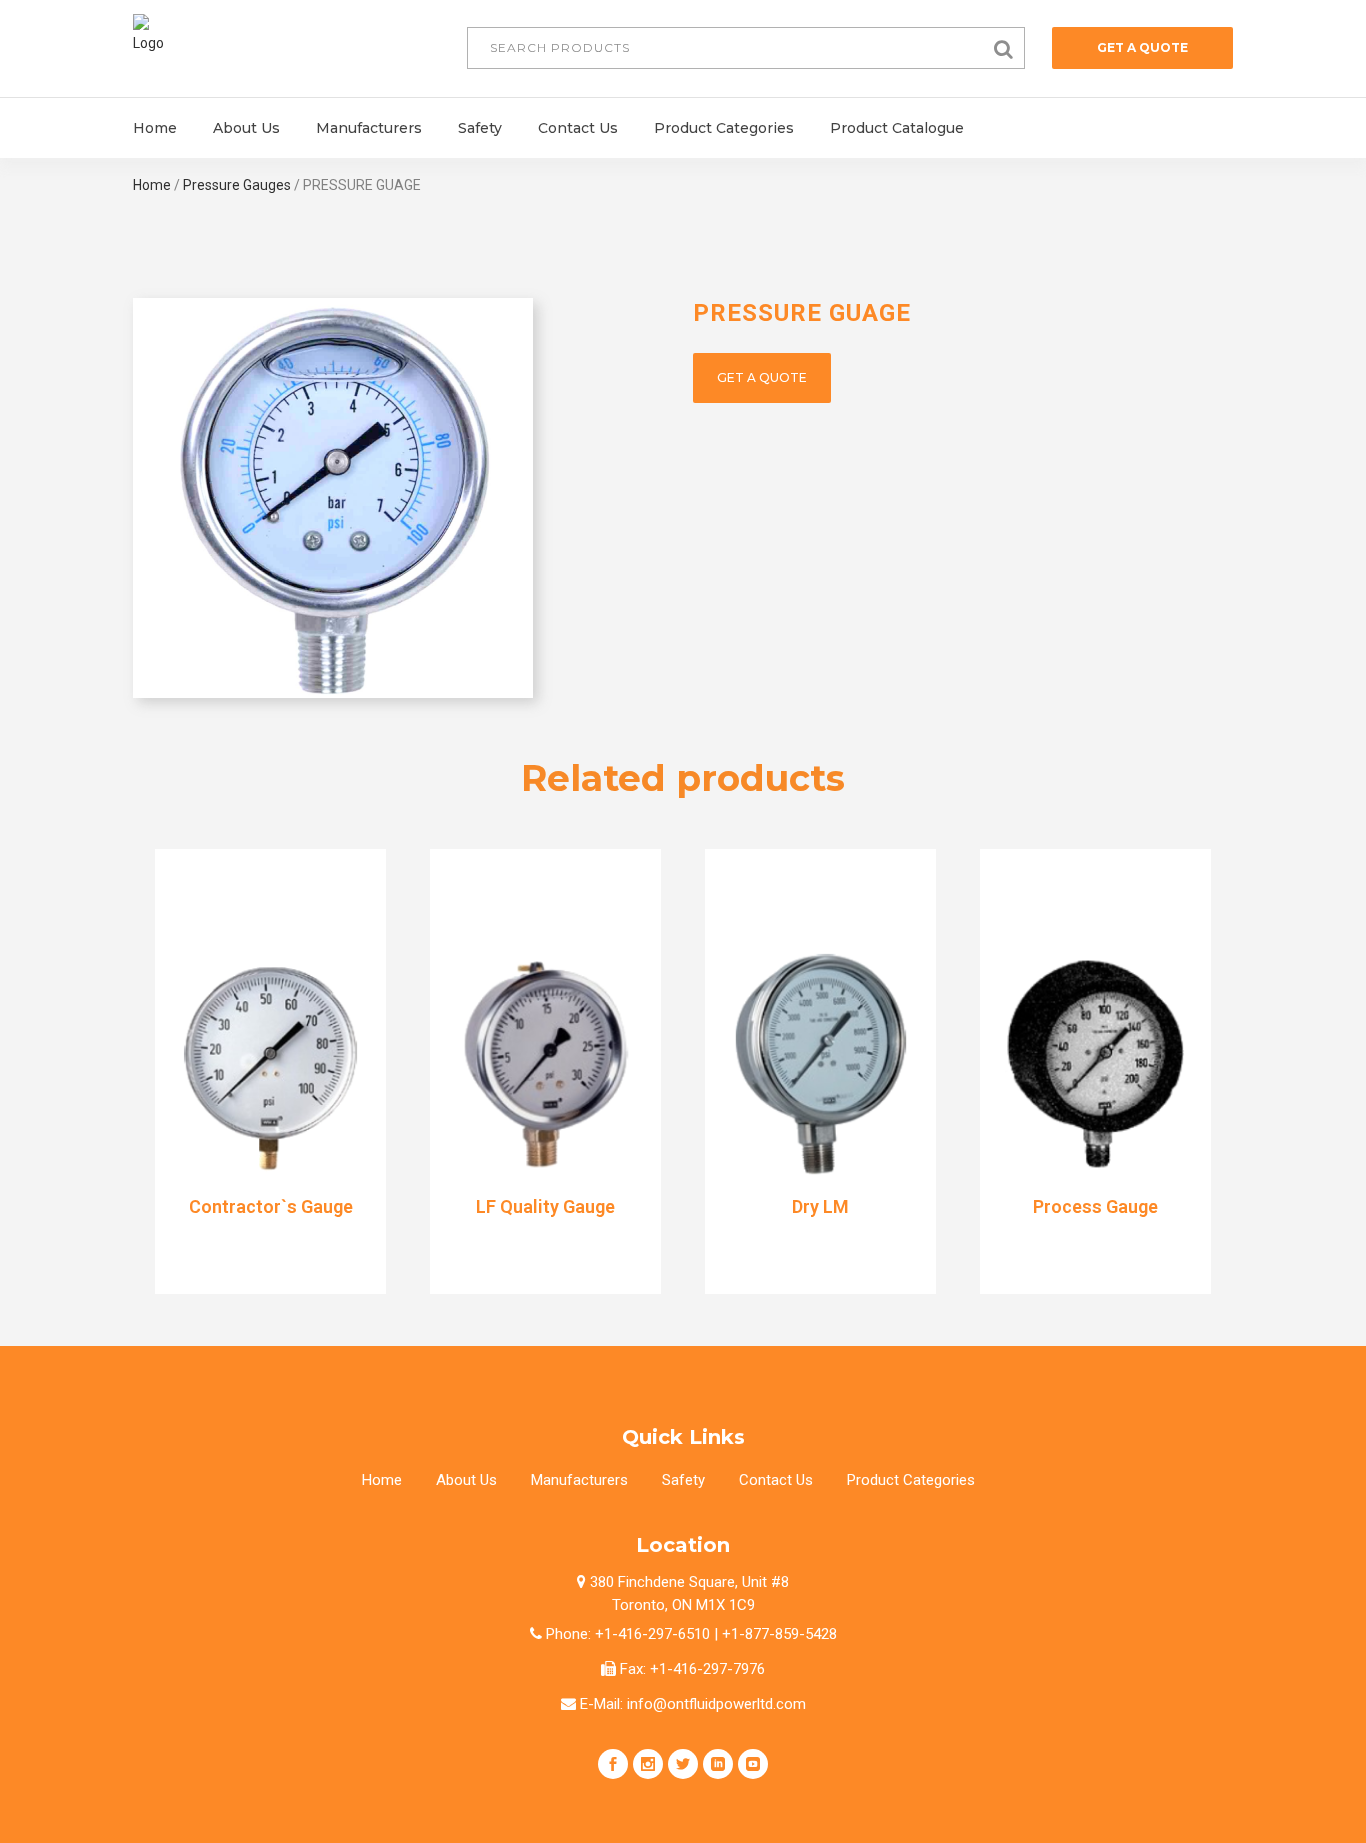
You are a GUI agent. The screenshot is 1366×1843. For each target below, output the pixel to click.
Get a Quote (1142, 47)
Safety (683, 1480)
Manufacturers (579, 1480)
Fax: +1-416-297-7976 (690, 1669)
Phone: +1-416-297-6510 (626, 1634)
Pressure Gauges (237, 185)
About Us (466, 1480)
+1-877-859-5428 (777, 1634)
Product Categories (911, 1480)
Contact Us (776, 1480)
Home (152, 185)
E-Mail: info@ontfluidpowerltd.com (691, 1704)
